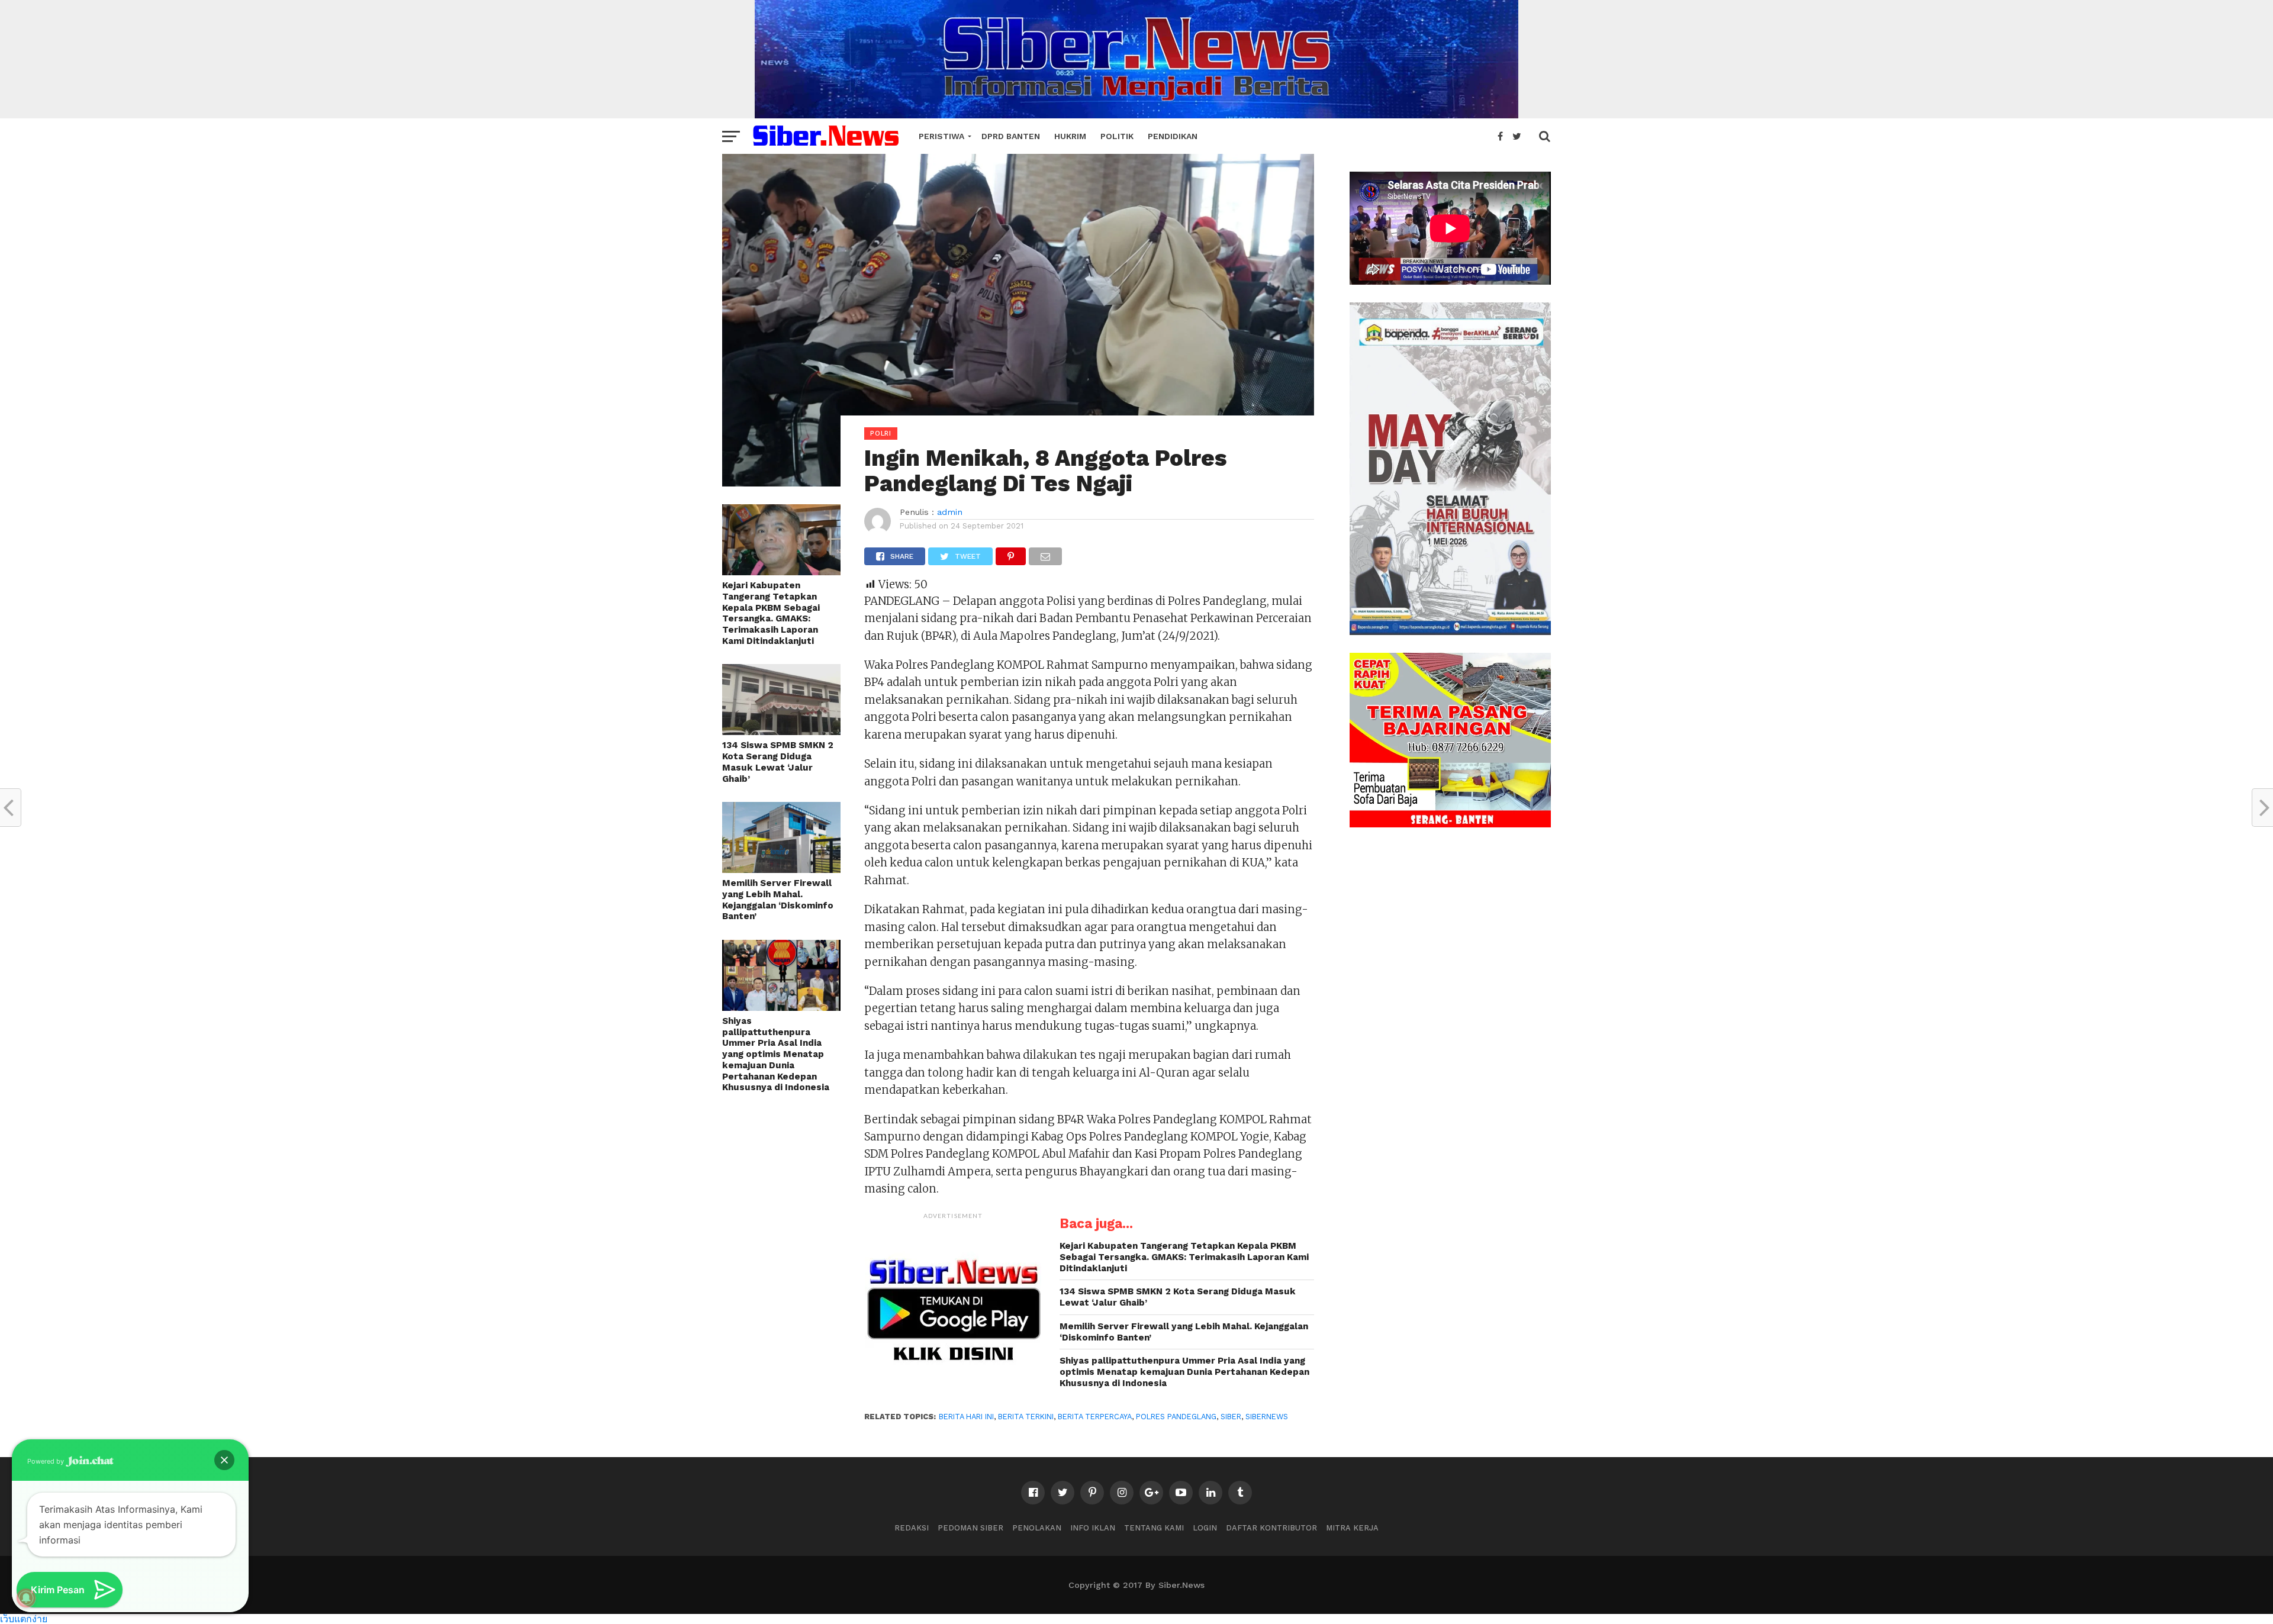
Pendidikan (1173, 136)
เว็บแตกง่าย (24, 1618)
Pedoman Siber (970, 1528)
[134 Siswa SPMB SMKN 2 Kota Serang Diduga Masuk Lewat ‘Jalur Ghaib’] (781, 731)
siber (1231, 1417)
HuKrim (1070, 136)
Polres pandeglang (1176, 1417)
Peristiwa (941, 136)
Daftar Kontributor (1271, 1528)
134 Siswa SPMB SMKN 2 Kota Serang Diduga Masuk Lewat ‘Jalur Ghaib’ (778, 762)
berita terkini (1026, 1417)
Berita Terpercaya (1095, 1417)
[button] (224, 1460)
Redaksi (912, 1528)
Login (1205, 1528)
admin (950, 512)
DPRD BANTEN (1011, 136)
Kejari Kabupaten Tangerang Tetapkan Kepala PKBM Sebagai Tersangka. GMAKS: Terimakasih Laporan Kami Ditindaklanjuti (771, 613)
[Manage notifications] (26, 1598)
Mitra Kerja (1352, 1528)
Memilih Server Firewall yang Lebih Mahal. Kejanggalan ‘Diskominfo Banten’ (778, 900)
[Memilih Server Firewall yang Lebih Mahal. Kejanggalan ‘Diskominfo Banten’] (781, 869)
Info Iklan (1093, 1528)
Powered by (46, 1461)
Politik (1117, 136)
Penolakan (1037, 1528)
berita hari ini (966, 1417)
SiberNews (1267, 1417)
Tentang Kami (1154, 1528)
